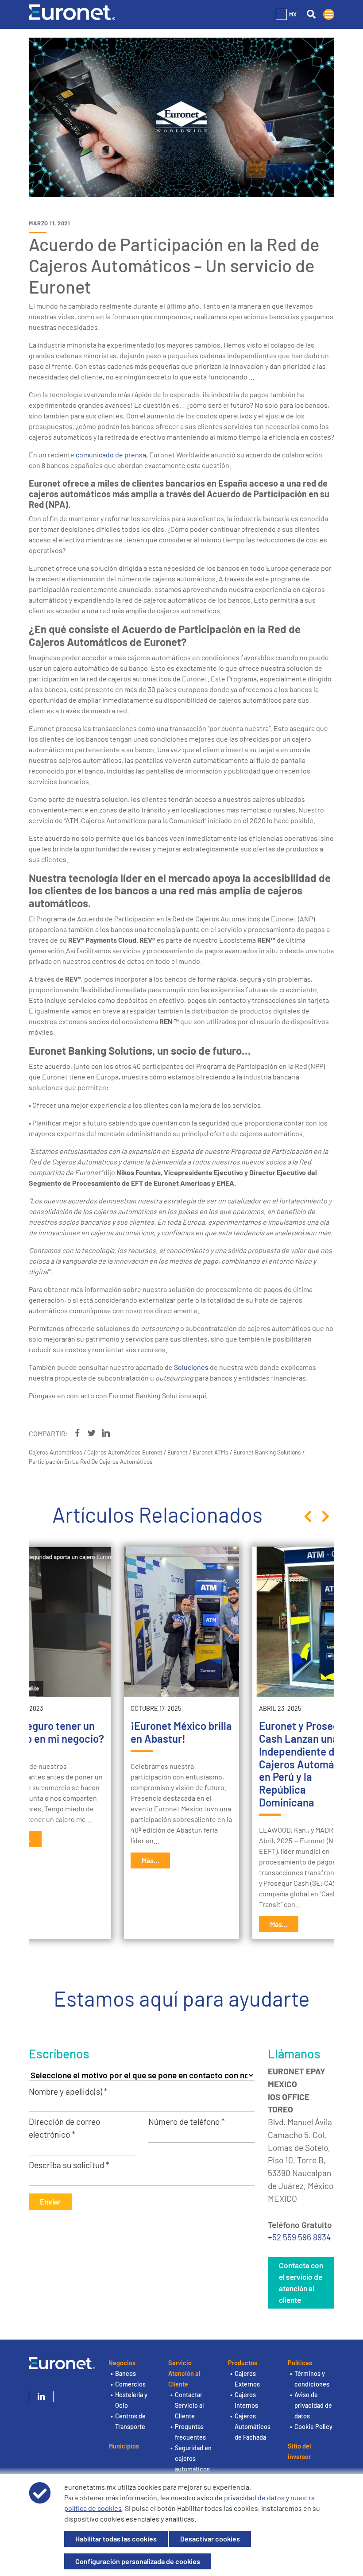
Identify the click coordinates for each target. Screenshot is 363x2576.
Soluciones (191, 1367)
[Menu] (329, 14)
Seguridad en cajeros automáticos (193, 2458)
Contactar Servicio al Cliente (189, 2405)
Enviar (50, 2201)
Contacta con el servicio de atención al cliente (301, 2282)
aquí (199, 1395)
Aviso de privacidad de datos (313, 2405)
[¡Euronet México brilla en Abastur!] (181, 1622)
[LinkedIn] (41, 2397)
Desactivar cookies (210, 2539)
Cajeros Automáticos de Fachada (253, 2427)
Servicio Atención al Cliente (184, 2373)
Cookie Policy (313, 2427)
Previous (308, 1516)
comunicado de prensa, (112, 454)
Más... (150, 1860)
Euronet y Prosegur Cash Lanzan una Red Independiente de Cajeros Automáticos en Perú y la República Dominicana (309, 1764)
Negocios (122, 2363)
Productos (243, 2363)
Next (325, 1516)
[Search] (311, 14)
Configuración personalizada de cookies (138, 2561)
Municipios (124, 2446)
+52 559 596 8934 (299, 2237)
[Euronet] (72, 11)
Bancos (126, 2373)
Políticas (300, 2363)
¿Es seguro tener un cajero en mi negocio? (53, 1732)
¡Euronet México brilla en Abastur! (181, 1732)
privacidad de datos (254, 2497)
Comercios (130, 2384)
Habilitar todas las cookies (116, 2539)
